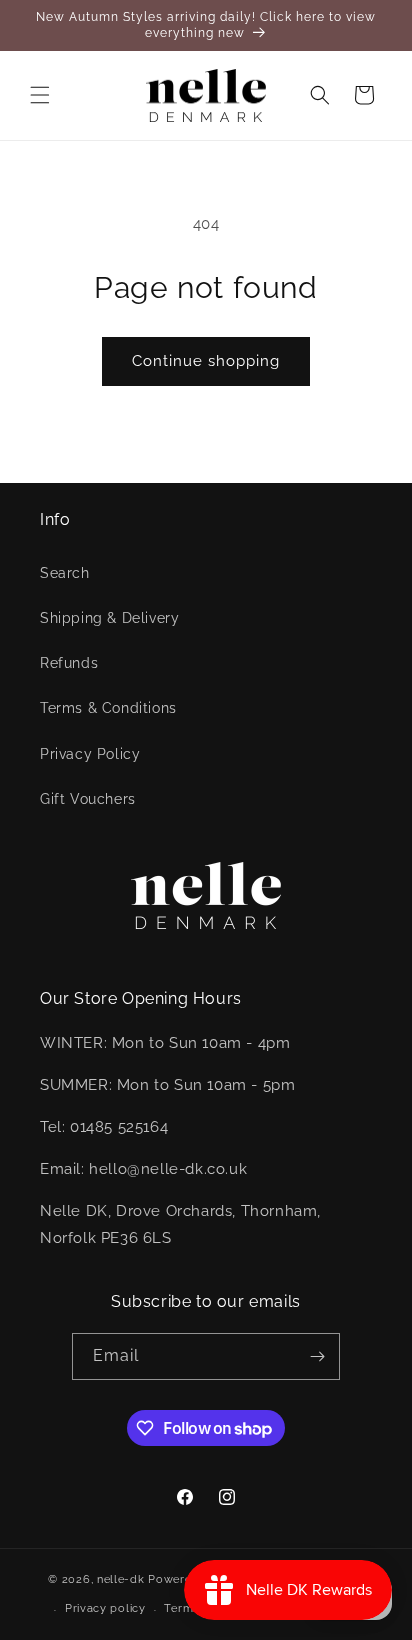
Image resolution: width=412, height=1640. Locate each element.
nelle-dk (121, 1578)
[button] (40, 95)
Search (65, 573)
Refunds (69, 663)
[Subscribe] (317, 1356)
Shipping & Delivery (109, 618)
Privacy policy (105, 1608)
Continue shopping (206, 361)
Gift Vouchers (88, 799)
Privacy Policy (90, 754)
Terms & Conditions (108, 708)
